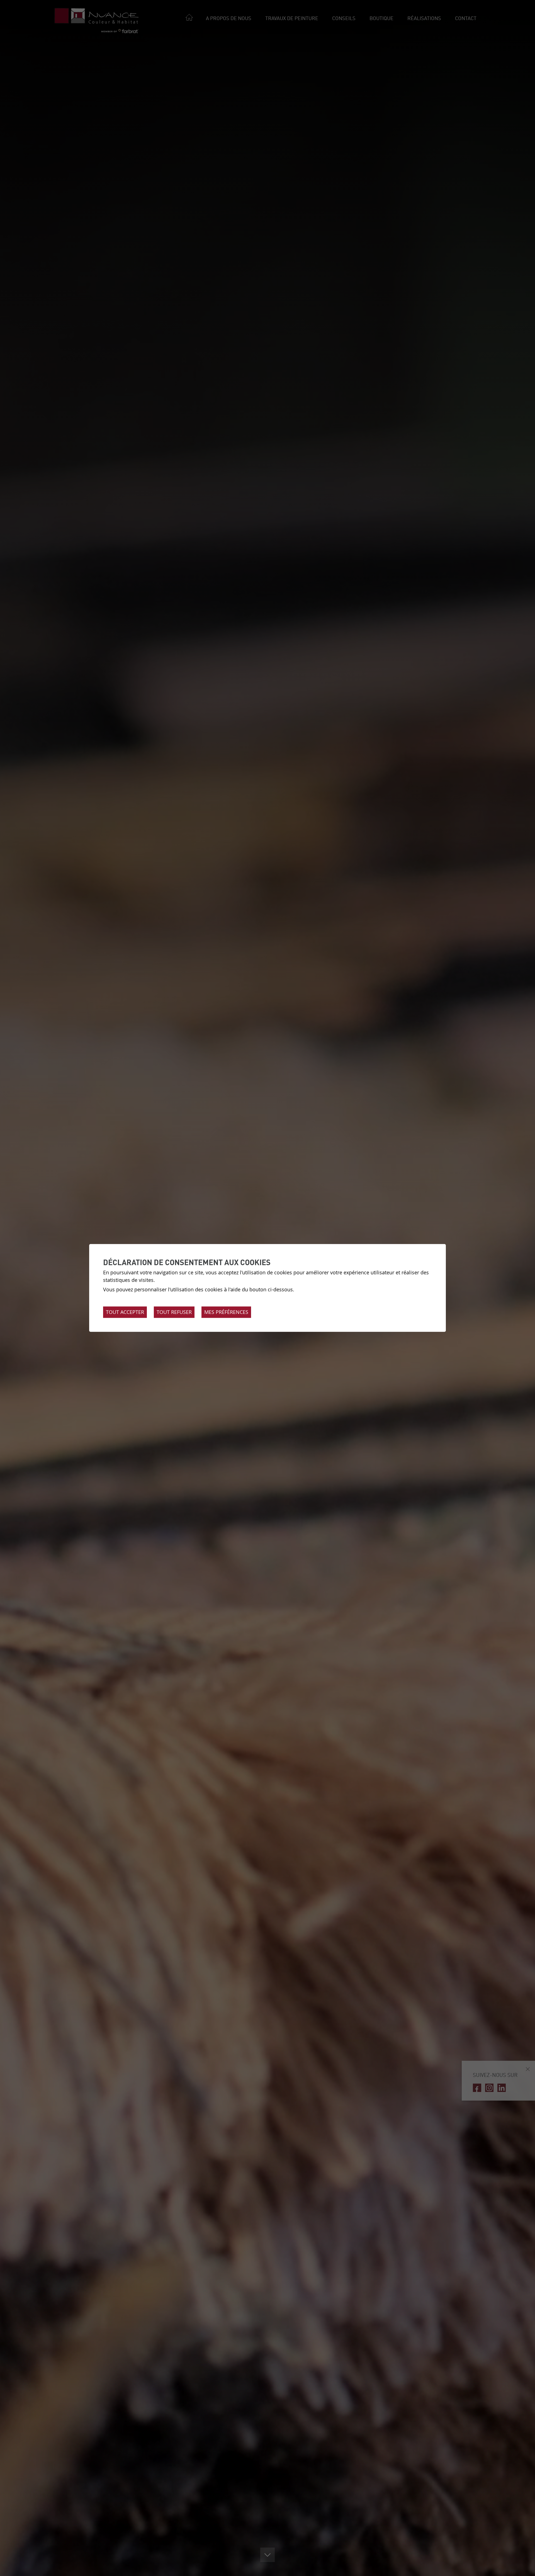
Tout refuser (174, 1312)
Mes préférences (226, 1312)
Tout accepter (125, 1312)
